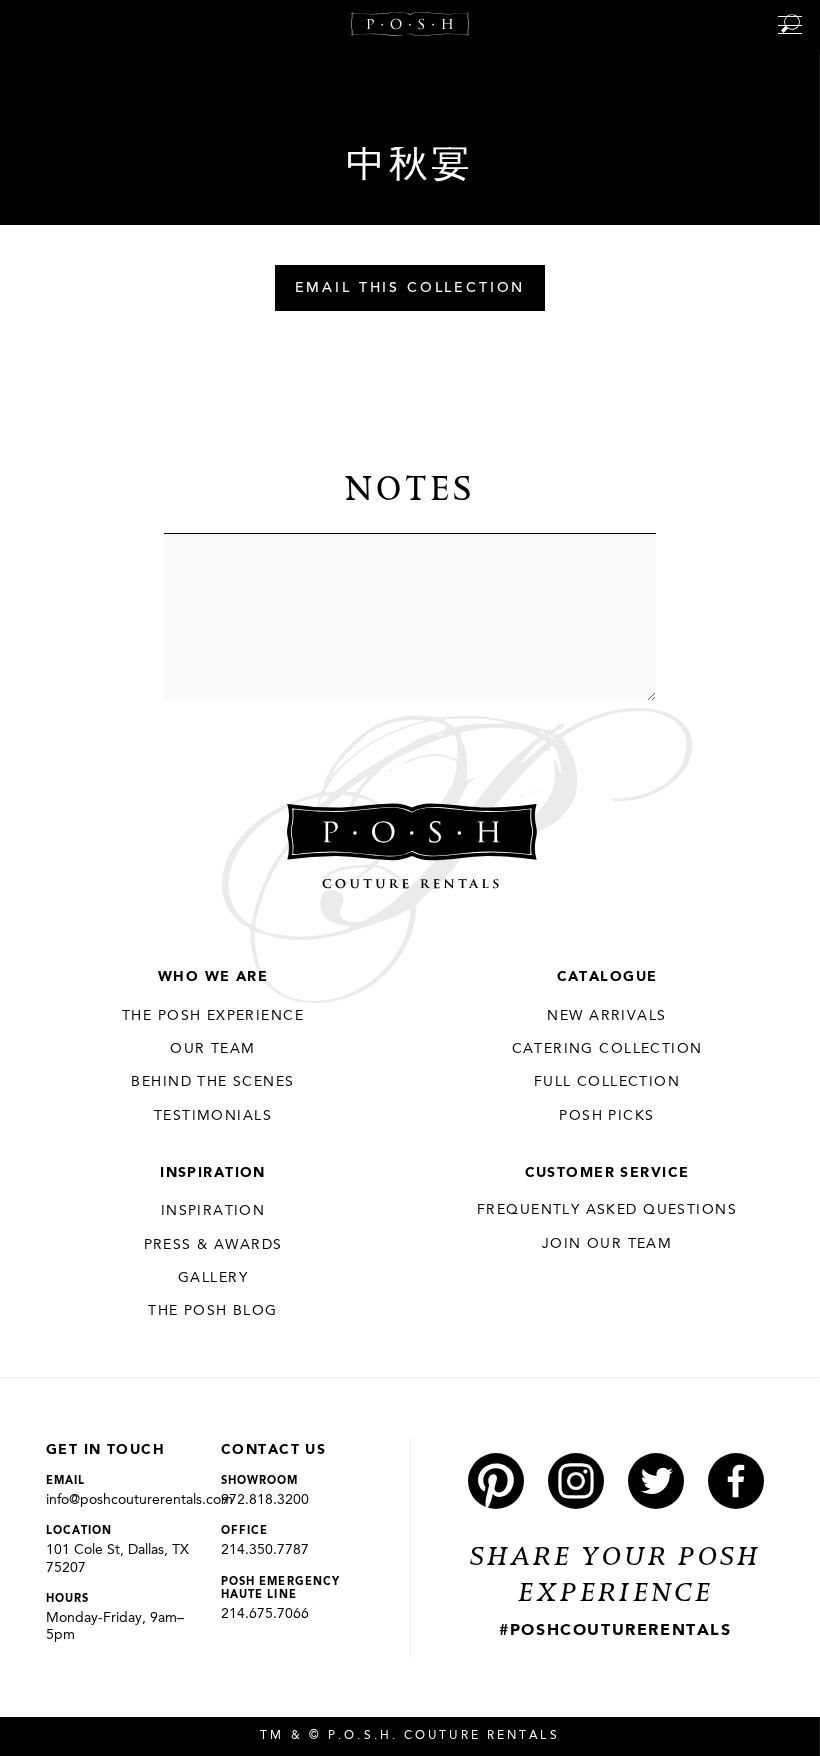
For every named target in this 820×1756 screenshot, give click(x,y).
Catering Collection (607, 1049)
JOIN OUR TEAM (607, 1244)
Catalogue (607, 977)
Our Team (212, 1049)
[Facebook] (736, 1481)
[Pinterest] (496, 1481)
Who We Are (213, 977)
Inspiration (213, 1173)
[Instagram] (576, 1481)
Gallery (213, 1278)
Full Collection (607, 1082)
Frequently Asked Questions (607, 1210)
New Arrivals (606, 1016)
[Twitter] (656, 1481)
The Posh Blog (212, 1311)
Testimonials (213, 1116)
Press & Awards (213, 1245)
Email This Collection (410, 289)
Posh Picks (606, 1116)
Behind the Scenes (212, 1082)
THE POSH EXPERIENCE (213, 1016)
